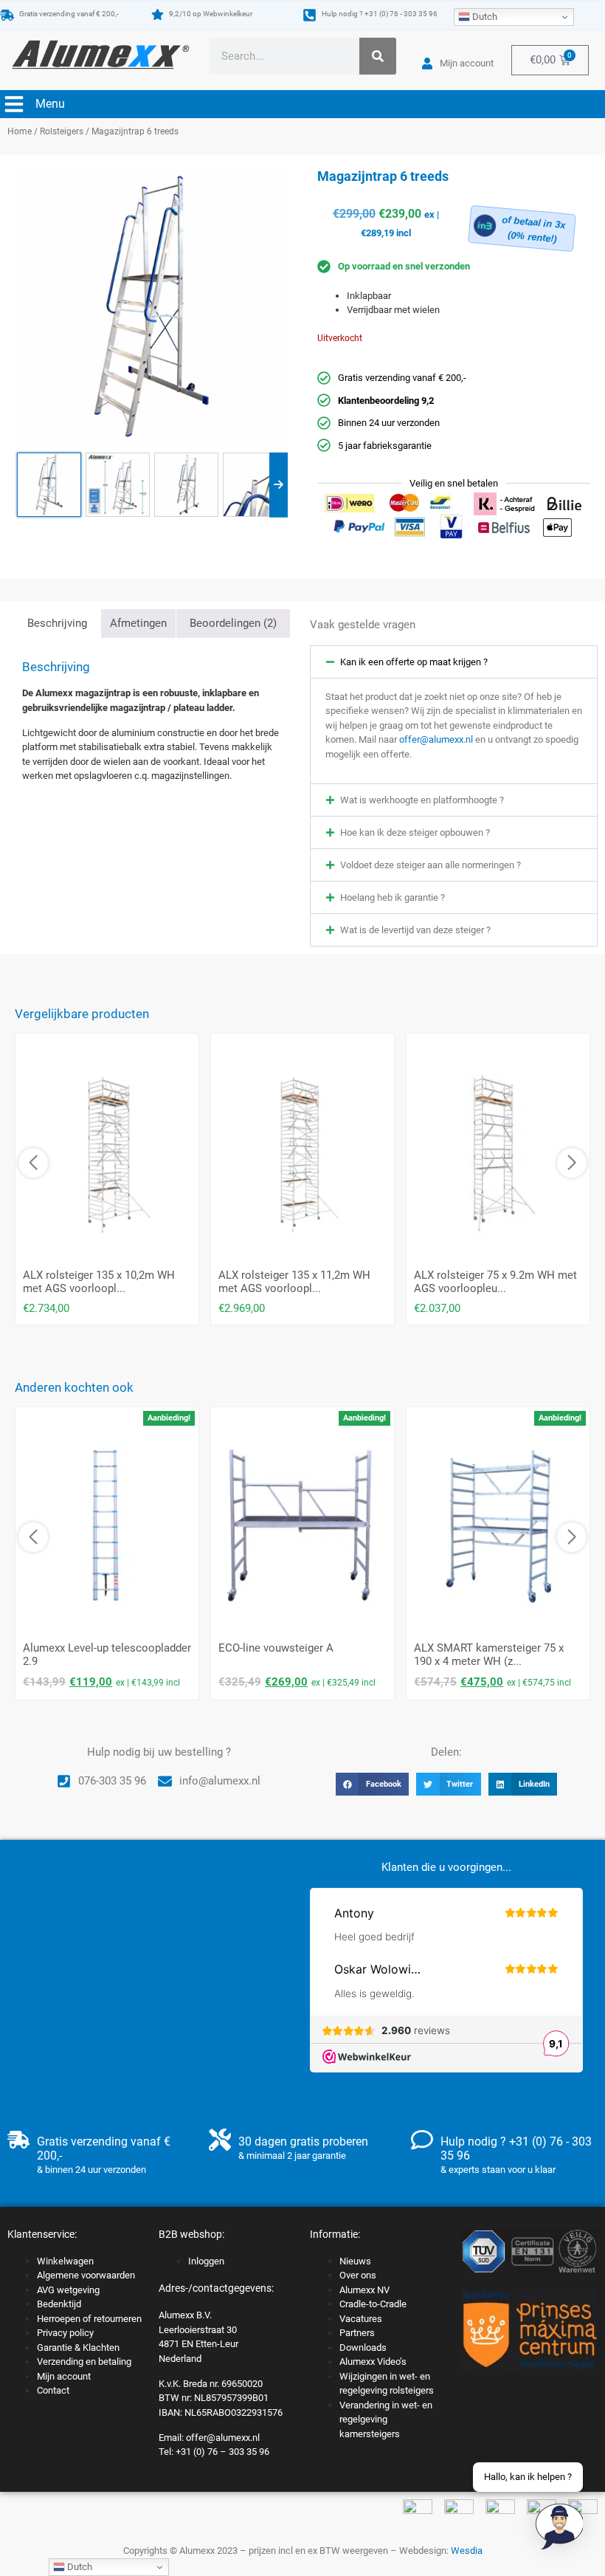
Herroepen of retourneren (89, 2319)
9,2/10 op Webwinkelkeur (211, 14)
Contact (53, 2390)
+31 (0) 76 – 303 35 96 (222, 2452)
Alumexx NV (364, 2290)
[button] (454, 662)
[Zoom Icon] (151, 306)
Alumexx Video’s (373, 2362)
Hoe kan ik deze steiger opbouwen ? (415, 832)
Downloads (363, 2347)
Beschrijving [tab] (57, 623)
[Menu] (14, 104)
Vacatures (361, 2319)
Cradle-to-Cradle (373, 2304)
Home (20, 131)
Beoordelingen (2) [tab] (233, 623)
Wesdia (467, 2551)
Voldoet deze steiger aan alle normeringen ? (431, 865)
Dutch (484, 17)
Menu (50, 104)
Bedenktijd (59, 2304)
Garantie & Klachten (78, 2347)
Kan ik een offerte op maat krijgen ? (414, 662)
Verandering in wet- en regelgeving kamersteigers (386, 2419)
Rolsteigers (62, 131)
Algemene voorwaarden (86, 2275)
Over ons (358, 2275)
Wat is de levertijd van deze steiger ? (415, 930)
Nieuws (355, 2261)
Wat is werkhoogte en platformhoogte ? (422, 800)
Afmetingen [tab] (138, 623)
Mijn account (64, 2376)
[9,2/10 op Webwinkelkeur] (158, 14)
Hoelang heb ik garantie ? (393, 897)
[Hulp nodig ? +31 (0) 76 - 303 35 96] (310, 15)
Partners (357, 2333)
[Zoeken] (378, 56)
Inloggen (206, 2261)
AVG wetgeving (68, 2290)
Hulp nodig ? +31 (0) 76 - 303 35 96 (380, 14)
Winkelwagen (65, 2261)
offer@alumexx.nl (436, 739)
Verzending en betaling (84, 2362)
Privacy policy (65, 2333)
